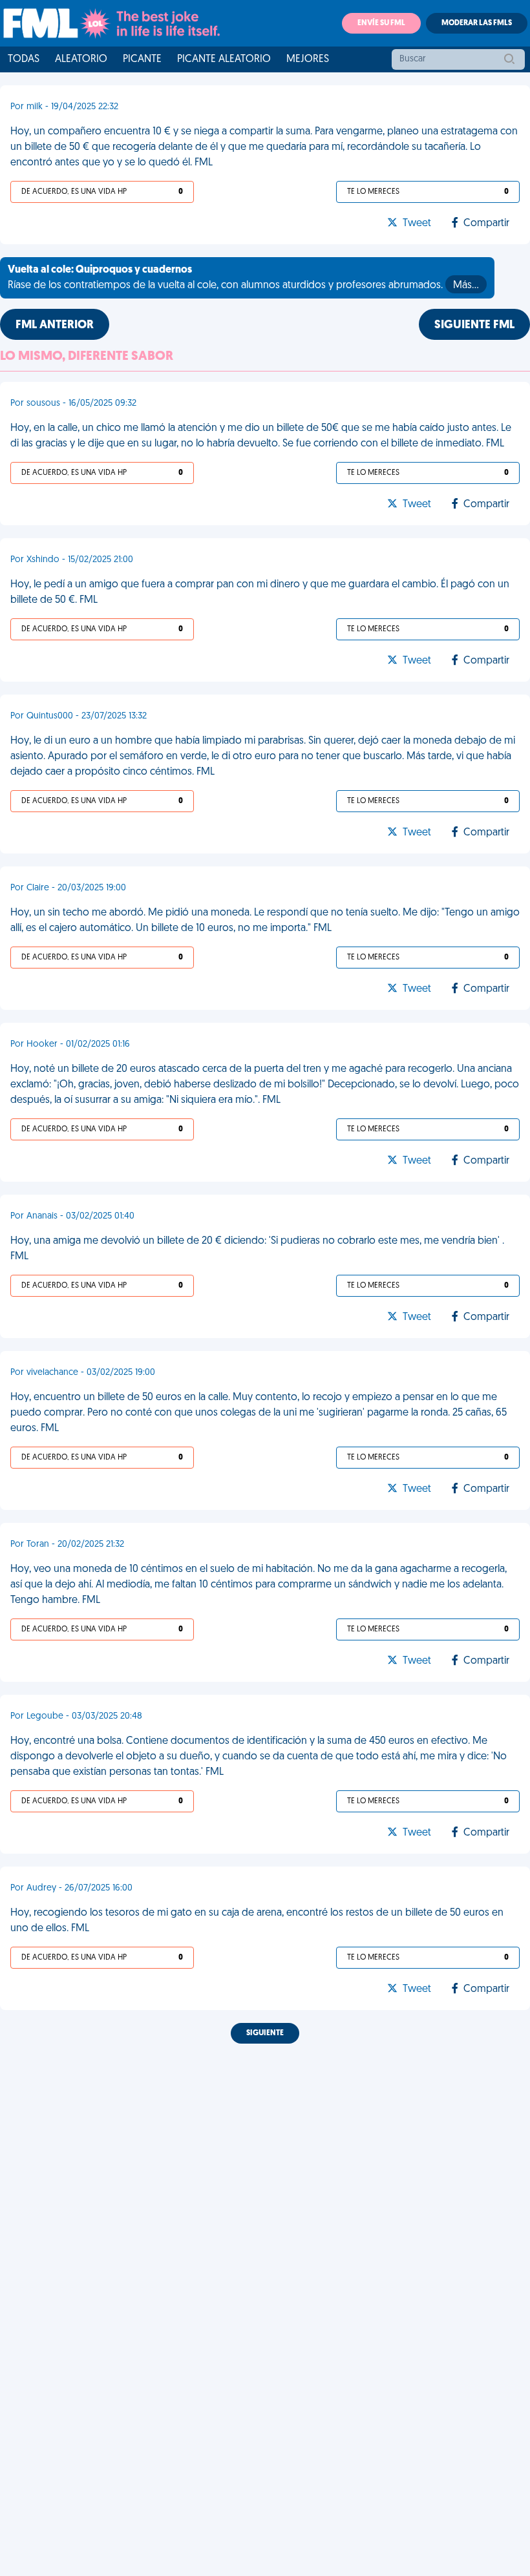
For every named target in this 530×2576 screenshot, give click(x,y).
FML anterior (55, 326)
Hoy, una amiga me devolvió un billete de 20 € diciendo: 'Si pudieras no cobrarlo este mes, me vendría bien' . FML (257, 1249)
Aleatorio (81, 59)
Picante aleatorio (224, 59)
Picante (142, 59)
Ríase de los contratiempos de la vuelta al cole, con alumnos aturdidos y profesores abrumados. (243, 278)
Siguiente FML (474, 326)
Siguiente (265, 2033)
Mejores (308, 59)
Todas (24, 59)
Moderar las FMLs (477, 23)
